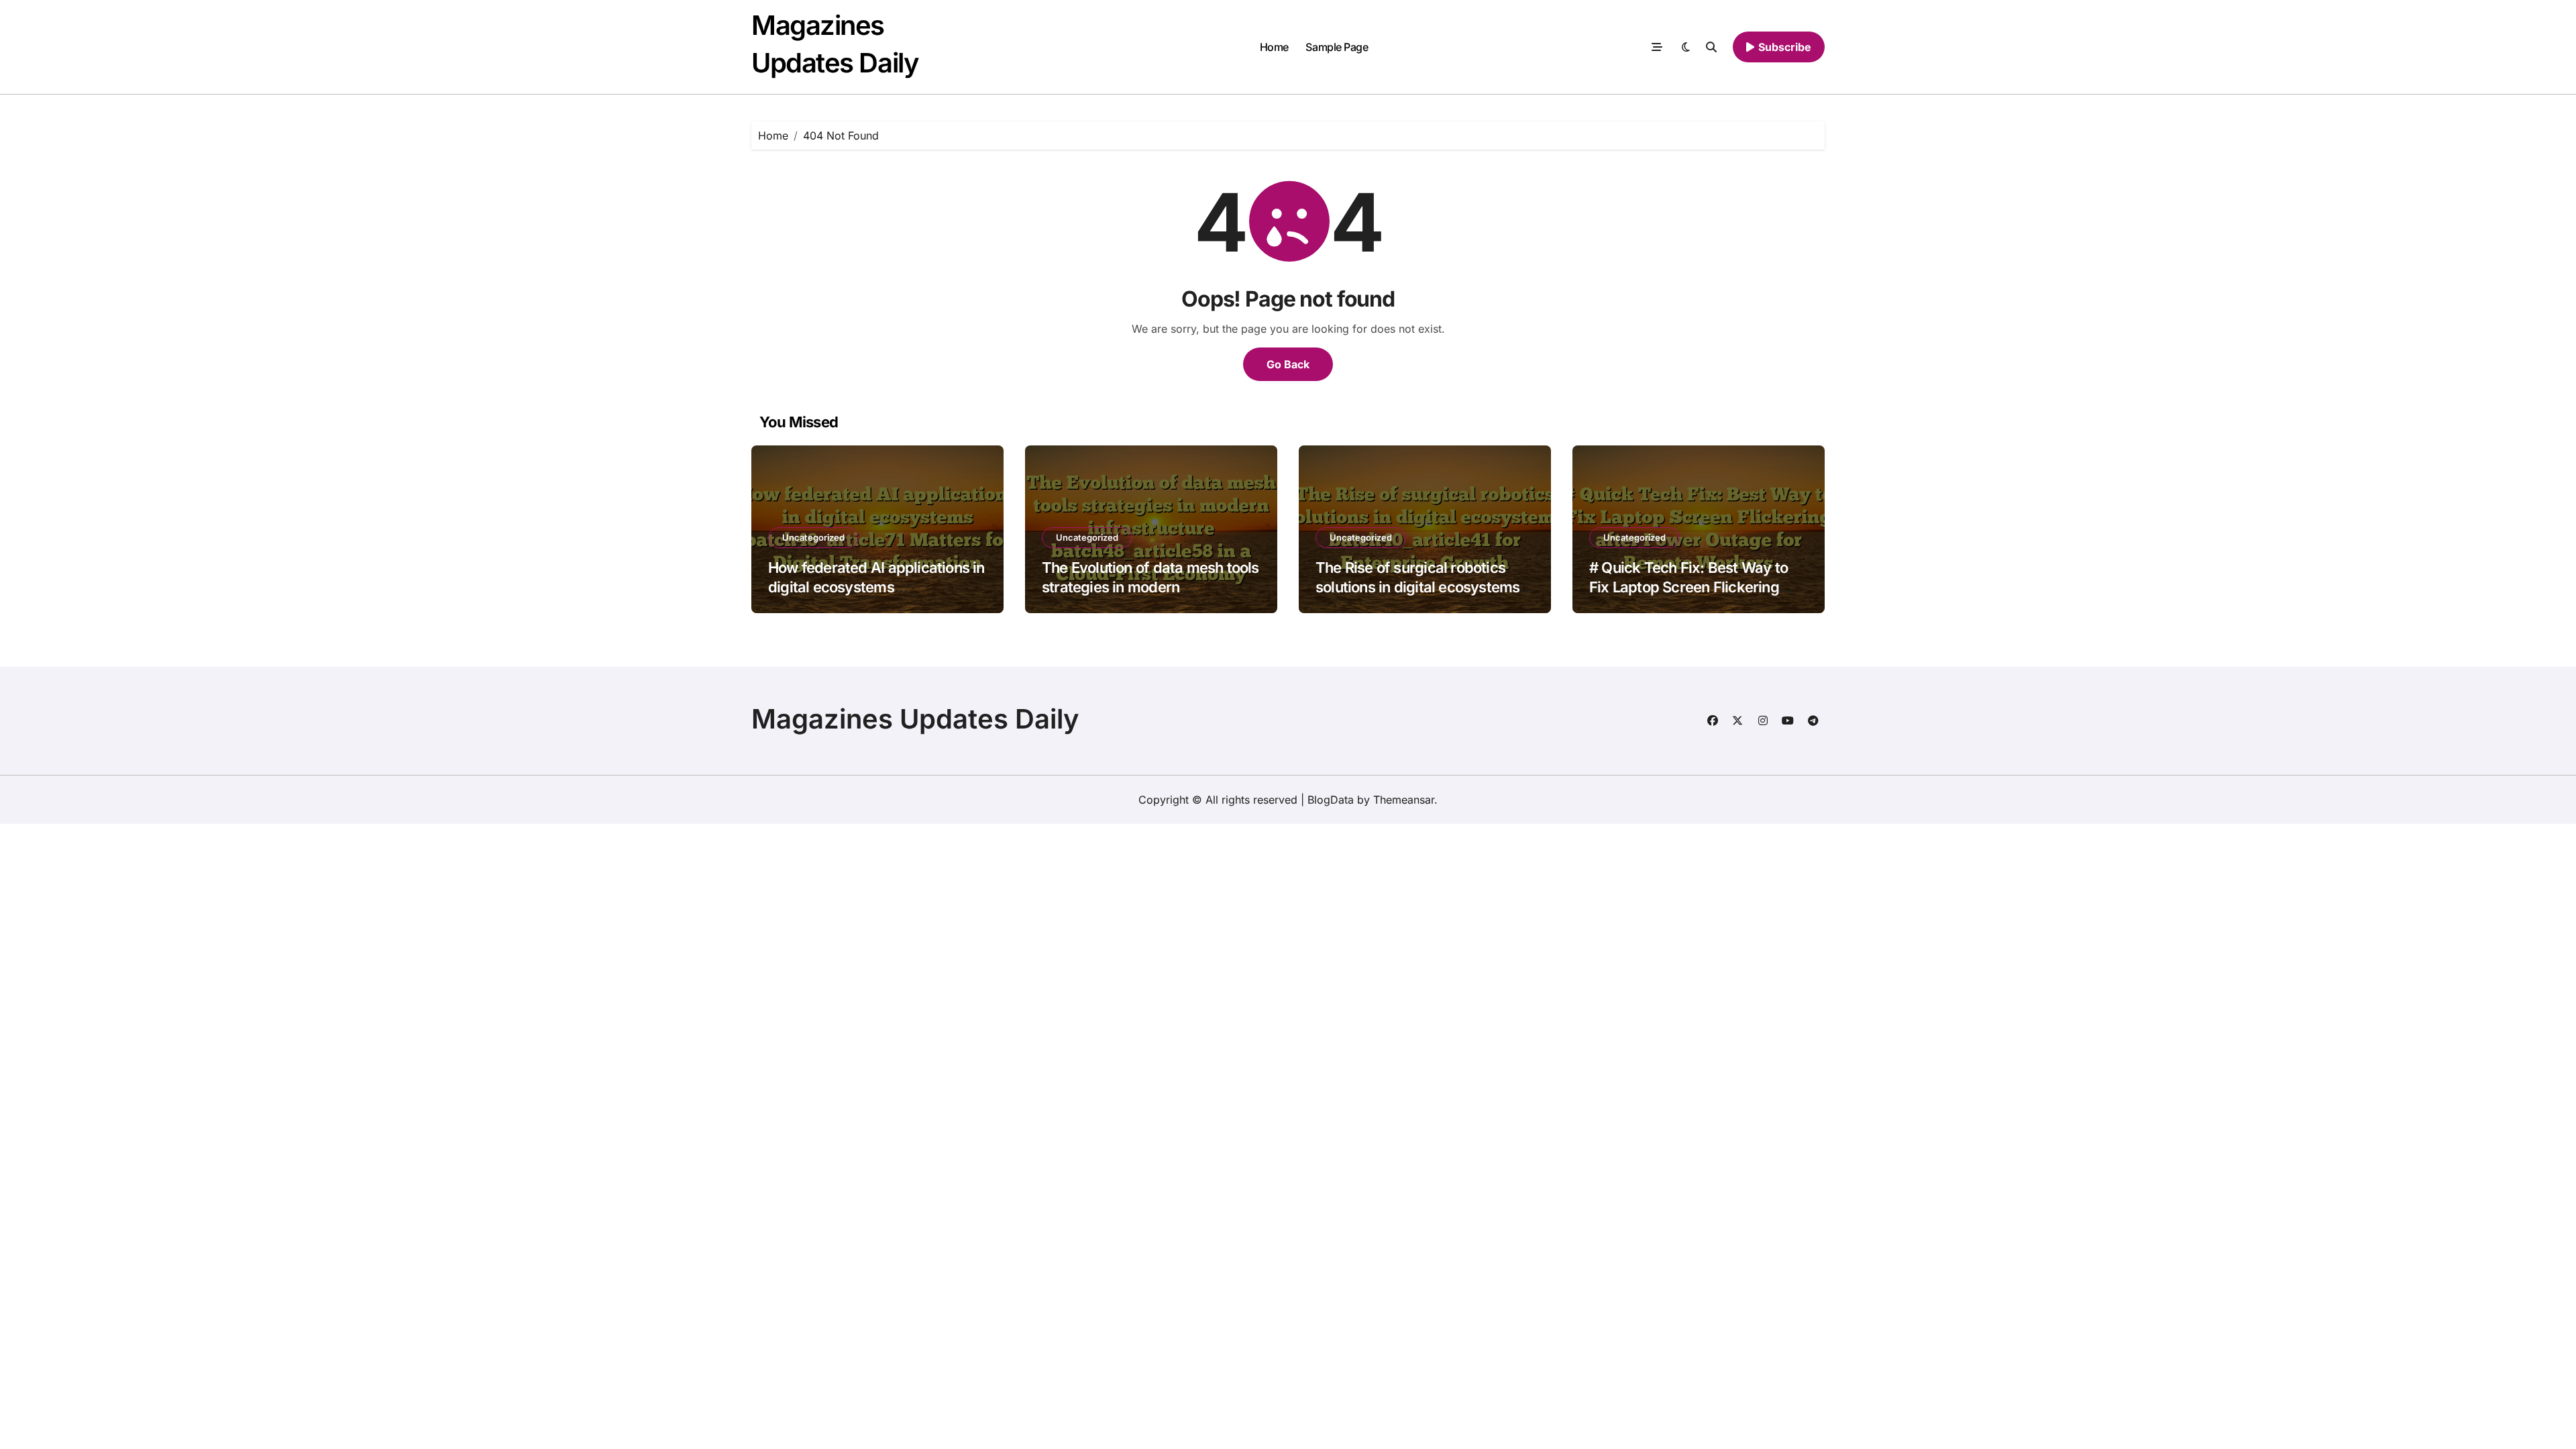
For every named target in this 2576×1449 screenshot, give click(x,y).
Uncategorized (813, 537)
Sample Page (1337, 47)
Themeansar (1404, 800)
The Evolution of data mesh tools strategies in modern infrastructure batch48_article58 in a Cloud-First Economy (1150, 596)
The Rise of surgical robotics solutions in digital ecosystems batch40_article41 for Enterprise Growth (1422, 596)
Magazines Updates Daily (915, 719)
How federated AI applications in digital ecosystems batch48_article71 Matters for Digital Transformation (876, 596)
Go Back (1288, 364)
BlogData (1331, 800)
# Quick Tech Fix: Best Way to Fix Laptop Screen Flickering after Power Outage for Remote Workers (1693, 596)
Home (1274, 47)
